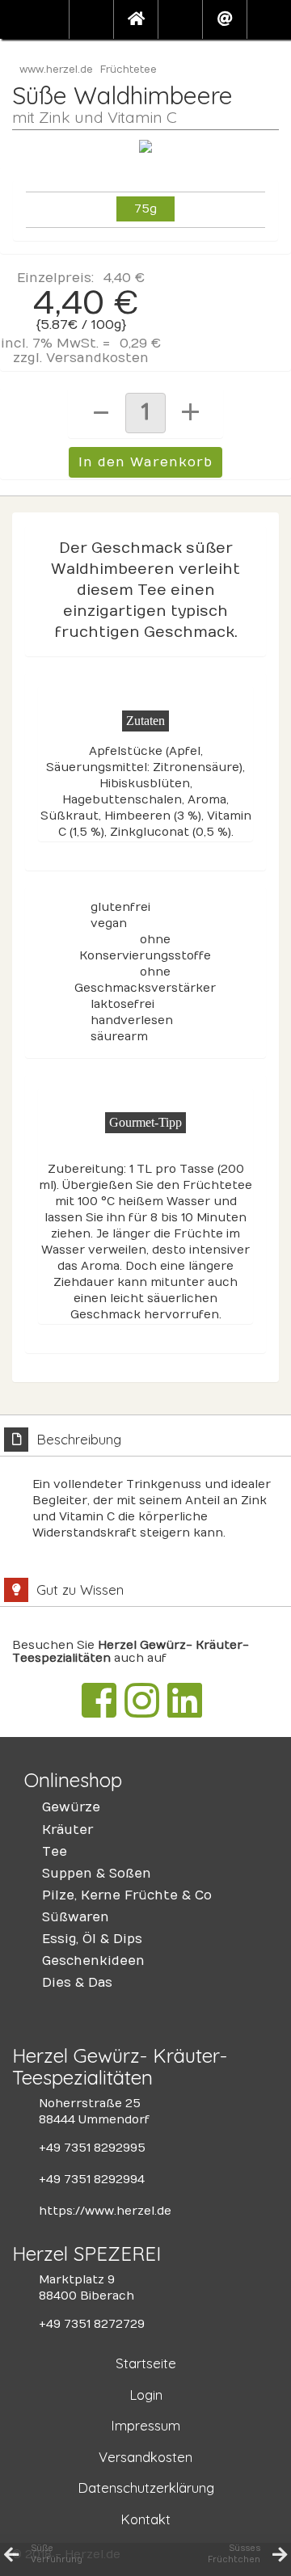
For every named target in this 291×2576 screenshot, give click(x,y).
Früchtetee (129, 70)
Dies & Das (77, 1983)
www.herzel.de (56, 70)
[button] (91, 19)
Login (146, 2395)
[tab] (145, 1488)
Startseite (146, 2363)
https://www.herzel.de (105, 2211)
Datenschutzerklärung (146, 2487)
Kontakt (145, 2519)
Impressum (145, 2425)
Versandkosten (97, 358)
